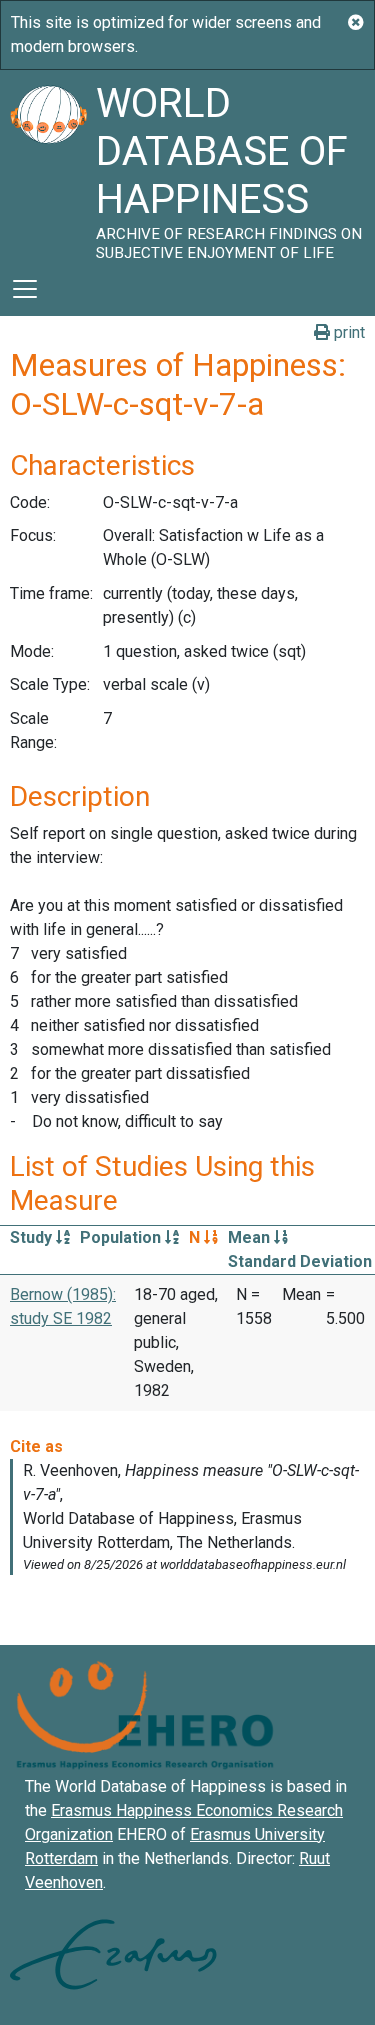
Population (122, 1237)
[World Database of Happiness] (48, 166)
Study (33, 1237)
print (347, 332)
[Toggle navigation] (25, 289)
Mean (251, 1237)
